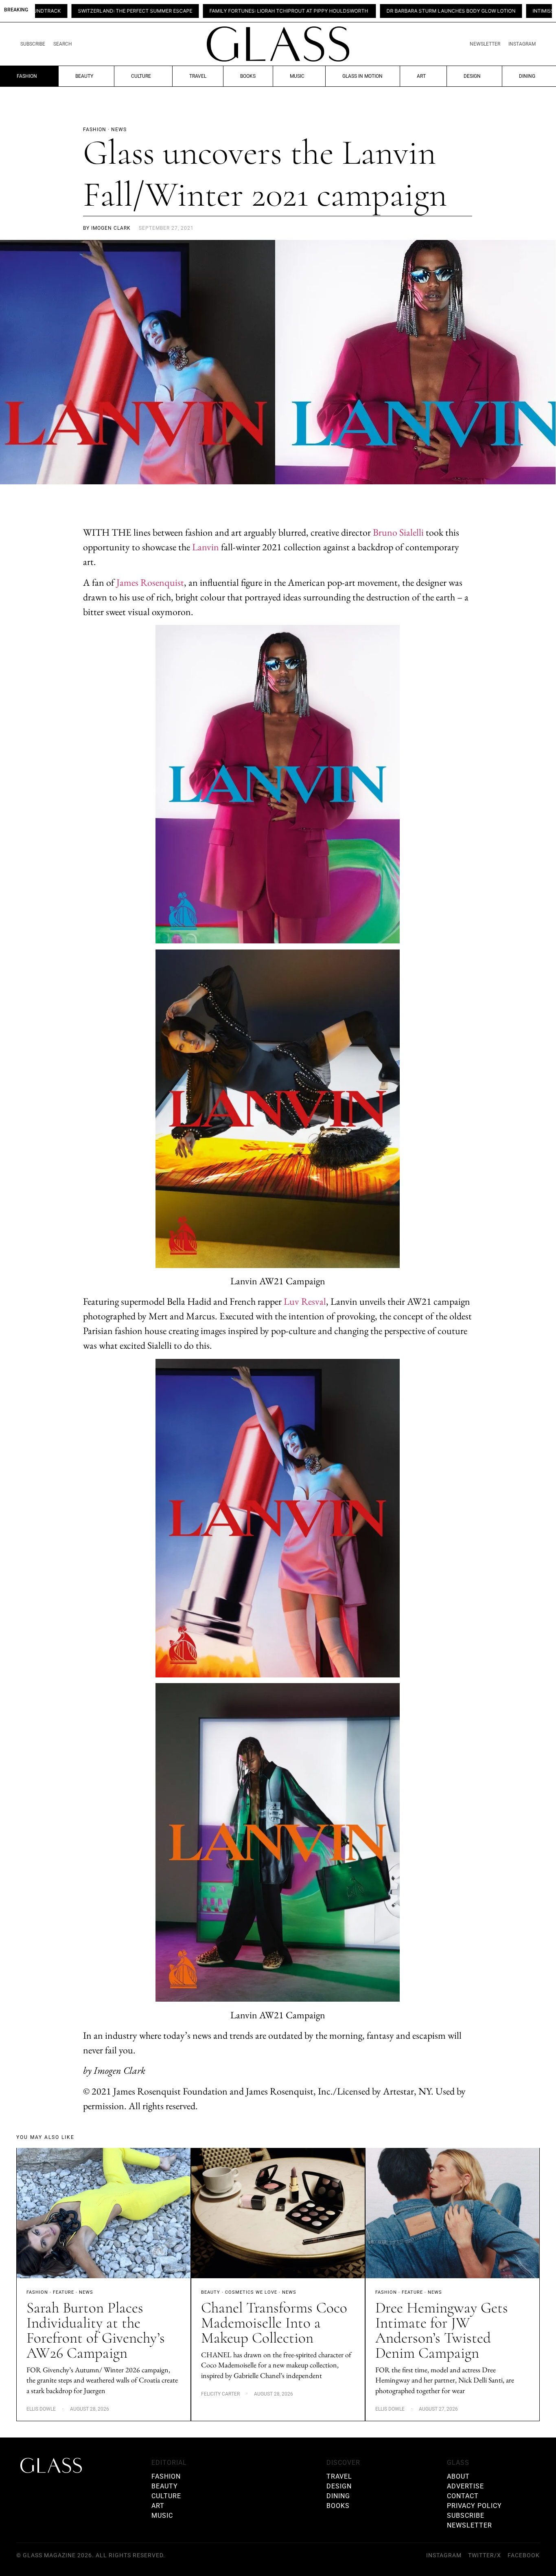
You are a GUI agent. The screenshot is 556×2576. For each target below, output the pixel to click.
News (86, 2292)
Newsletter (485, 44)
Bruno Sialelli (398, 532)
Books (248, 76)
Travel (198, 76)
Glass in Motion (362, 76)
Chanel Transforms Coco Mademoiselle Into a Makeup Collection (274, 2323)
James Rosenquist (150, 582)
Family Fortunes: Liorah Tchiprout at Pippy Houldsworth (181, 11)
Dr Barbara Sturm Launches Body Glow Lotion (343, 11)
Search (63, 44)
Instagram (522, 44)
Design (472, 76)
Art (421, 76)
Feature (63, 2292)
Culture (141, 76)
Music (297, 76)
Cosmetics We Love (251, 2292)
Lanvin (206, 547)
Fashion (27, 76)
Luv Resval (305, 1301)
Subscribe (33, 44)
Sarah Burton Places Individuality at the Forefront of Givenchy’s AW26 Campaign (96, 2330)
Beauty (84, 76)
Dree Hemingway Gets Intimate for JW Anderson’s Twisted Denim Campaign (442, 2330)
